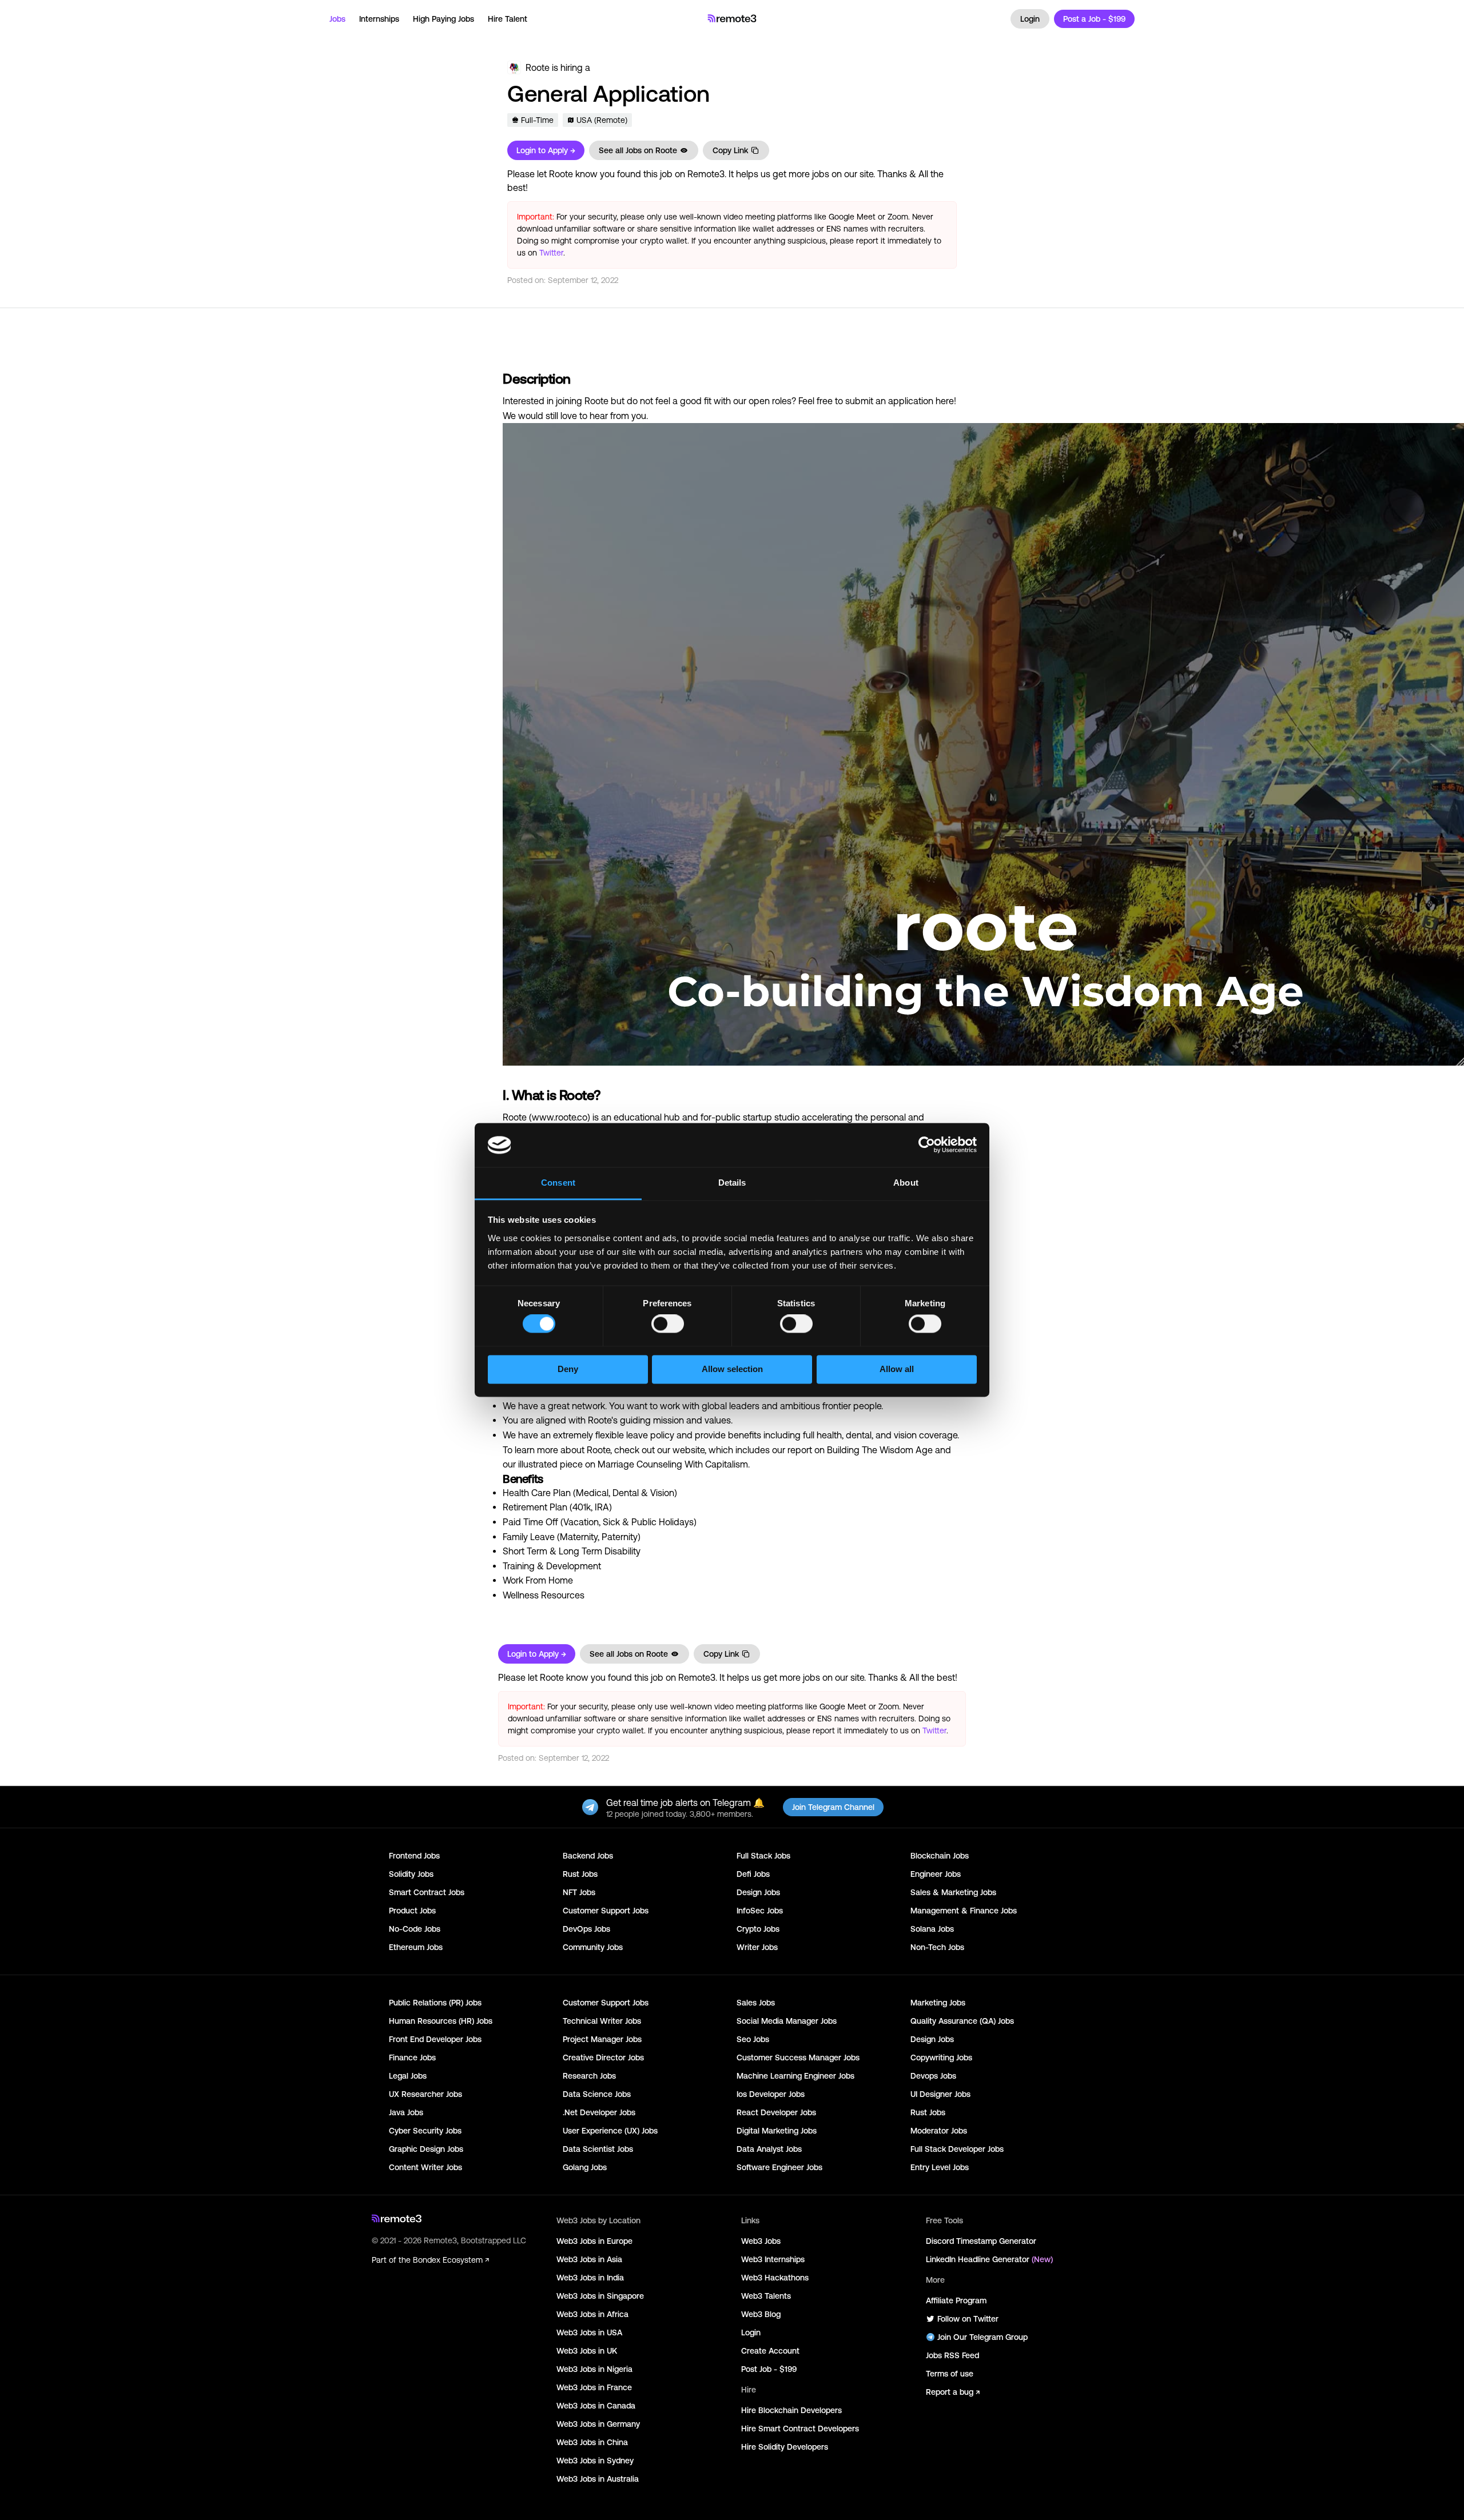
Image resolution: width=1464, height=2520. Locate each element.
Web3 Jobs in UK (587, 2351)
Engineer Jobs (936, 1874)
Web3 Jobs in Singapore (600, 2296)
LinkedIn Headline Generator (989, 2259)
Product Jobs (412, 1911)
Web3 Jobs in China (592, 2442)
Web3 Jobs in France (594, 2387)
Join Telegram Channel (833, 1807)
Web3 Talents (766, 2296)
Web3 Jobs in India (590, 2278)
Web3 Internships (773, 2259)
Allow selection (732, 1369)
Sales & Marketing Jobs (953, 1892)
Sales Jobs (756, 2003)
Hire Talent (508, 19)
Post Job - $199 (769, 2369)
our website (681, 1450)
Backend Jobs (588, 1856)
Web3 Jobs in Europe (594, 2241)
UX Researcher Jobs (425, 2094)
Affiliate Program (956, 2300)
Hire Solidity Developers (785, 2447)
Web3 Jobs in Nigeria (594, 2369)
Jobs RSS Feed (952, 2355)
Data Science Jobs (597, 2094)
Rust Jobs (580, 1874)
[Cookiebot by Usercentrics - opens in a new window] (927, 1145)
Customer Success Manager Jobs (798, 2058)
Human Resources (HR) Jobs (441, 2021)
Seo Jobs (753, 2039)
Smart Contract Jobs (427, 1892)
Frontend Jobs (414, 1856)
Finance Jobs (412, 2058)
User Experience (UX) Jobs (610, 2131)
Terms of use (950, 2374)
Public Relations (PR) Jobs (435, 2003)
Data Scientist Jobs (598, 2149)
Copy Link (730, 150)
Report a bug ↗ (953, 2392)
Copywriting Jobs (941, 2058)
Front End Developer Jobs (435, 2039)
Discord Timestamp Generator (981, 2241)
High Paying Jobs (443, 19)
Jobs (337, 19)
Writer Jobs (757, 1947)
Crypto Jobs (758, 1929)
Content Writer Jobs (425, 2167)
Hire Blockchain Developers (791, 2410)
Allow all (897, 1369)
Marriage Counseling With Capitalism (673, 1464)
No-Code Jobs (415, 1929)
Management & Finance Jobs (964, 1911)
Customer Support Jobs (606, 1911)
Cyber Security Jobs (425, 2131)
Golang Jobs (585, 2167)
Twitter (551, 253)
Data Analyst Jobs (769, 2149)
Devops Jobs (933, 2076)
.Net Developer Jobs (599, 2112)
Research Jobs (589, 2076)
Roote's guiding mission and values (659, 1420)
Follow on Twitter (968, 2319)
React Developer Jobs (776, 2112)
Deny (568, 1369)
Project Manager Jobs (602, 2039)
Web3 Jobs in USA (589, 2332)
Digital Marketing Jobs (777, 2131)
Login (1030, 19)
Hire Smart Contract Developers (800, 2429)
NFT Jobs (579, 1892)
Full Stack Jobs (763, 1856)
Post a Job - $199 (1094, 19)
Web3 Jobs (761, 2241)
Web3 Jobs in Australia (598, 2479)
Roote (538, 67)
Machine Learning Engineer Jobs (795, 2076)
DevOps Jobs (586, 1929)
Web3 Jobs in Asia (589, 2259)
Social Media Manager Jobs (787, 2021)
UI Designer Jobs (940, 2094)
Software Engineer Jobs (779, 2167)
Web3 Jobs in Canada (596, 2406)
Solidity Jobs (411, 1874)
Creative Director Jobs (603, 2058)
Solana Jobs (932, 1929)
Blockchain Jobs (940, 1856)
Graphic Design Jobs (426, 2149)
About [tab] (906, 1183)
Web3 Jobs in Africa (592, 2314)
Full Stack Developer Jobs (957, 2149)
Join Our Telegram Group (982, 2337)
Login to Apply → (546, 150)
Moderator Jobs (939, 2131)
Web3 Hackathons (775, 2278)
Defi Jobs (753, 1874)
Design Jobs (758, 1892)
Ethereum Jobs (416, 1947)
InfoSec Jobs (760, 1911)
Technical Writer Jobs (602, 2021)
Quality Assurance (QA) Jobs (962, 2021)
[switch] (668, 1326)
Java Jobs (406, 2112)
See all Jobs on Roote (638, 150)
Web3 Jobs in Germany (598, 2424)
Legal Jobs (408, 2076)
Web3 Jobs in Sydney (595, 2461)
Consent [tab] (558, 1183)
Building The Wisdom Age (880, 1450)
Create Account (770, 2351)
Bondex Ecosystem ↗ (451, 2260)
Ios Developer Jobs (771, 2094)
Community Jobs (593, 1947)
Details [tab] (732, 1183)
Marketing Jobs (938, 2003)
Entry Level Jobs (940, 2167)
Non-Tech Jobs (937, 1947)
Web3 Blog (761, 2314)
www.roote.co (560, 1117)
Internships (379, 19)
